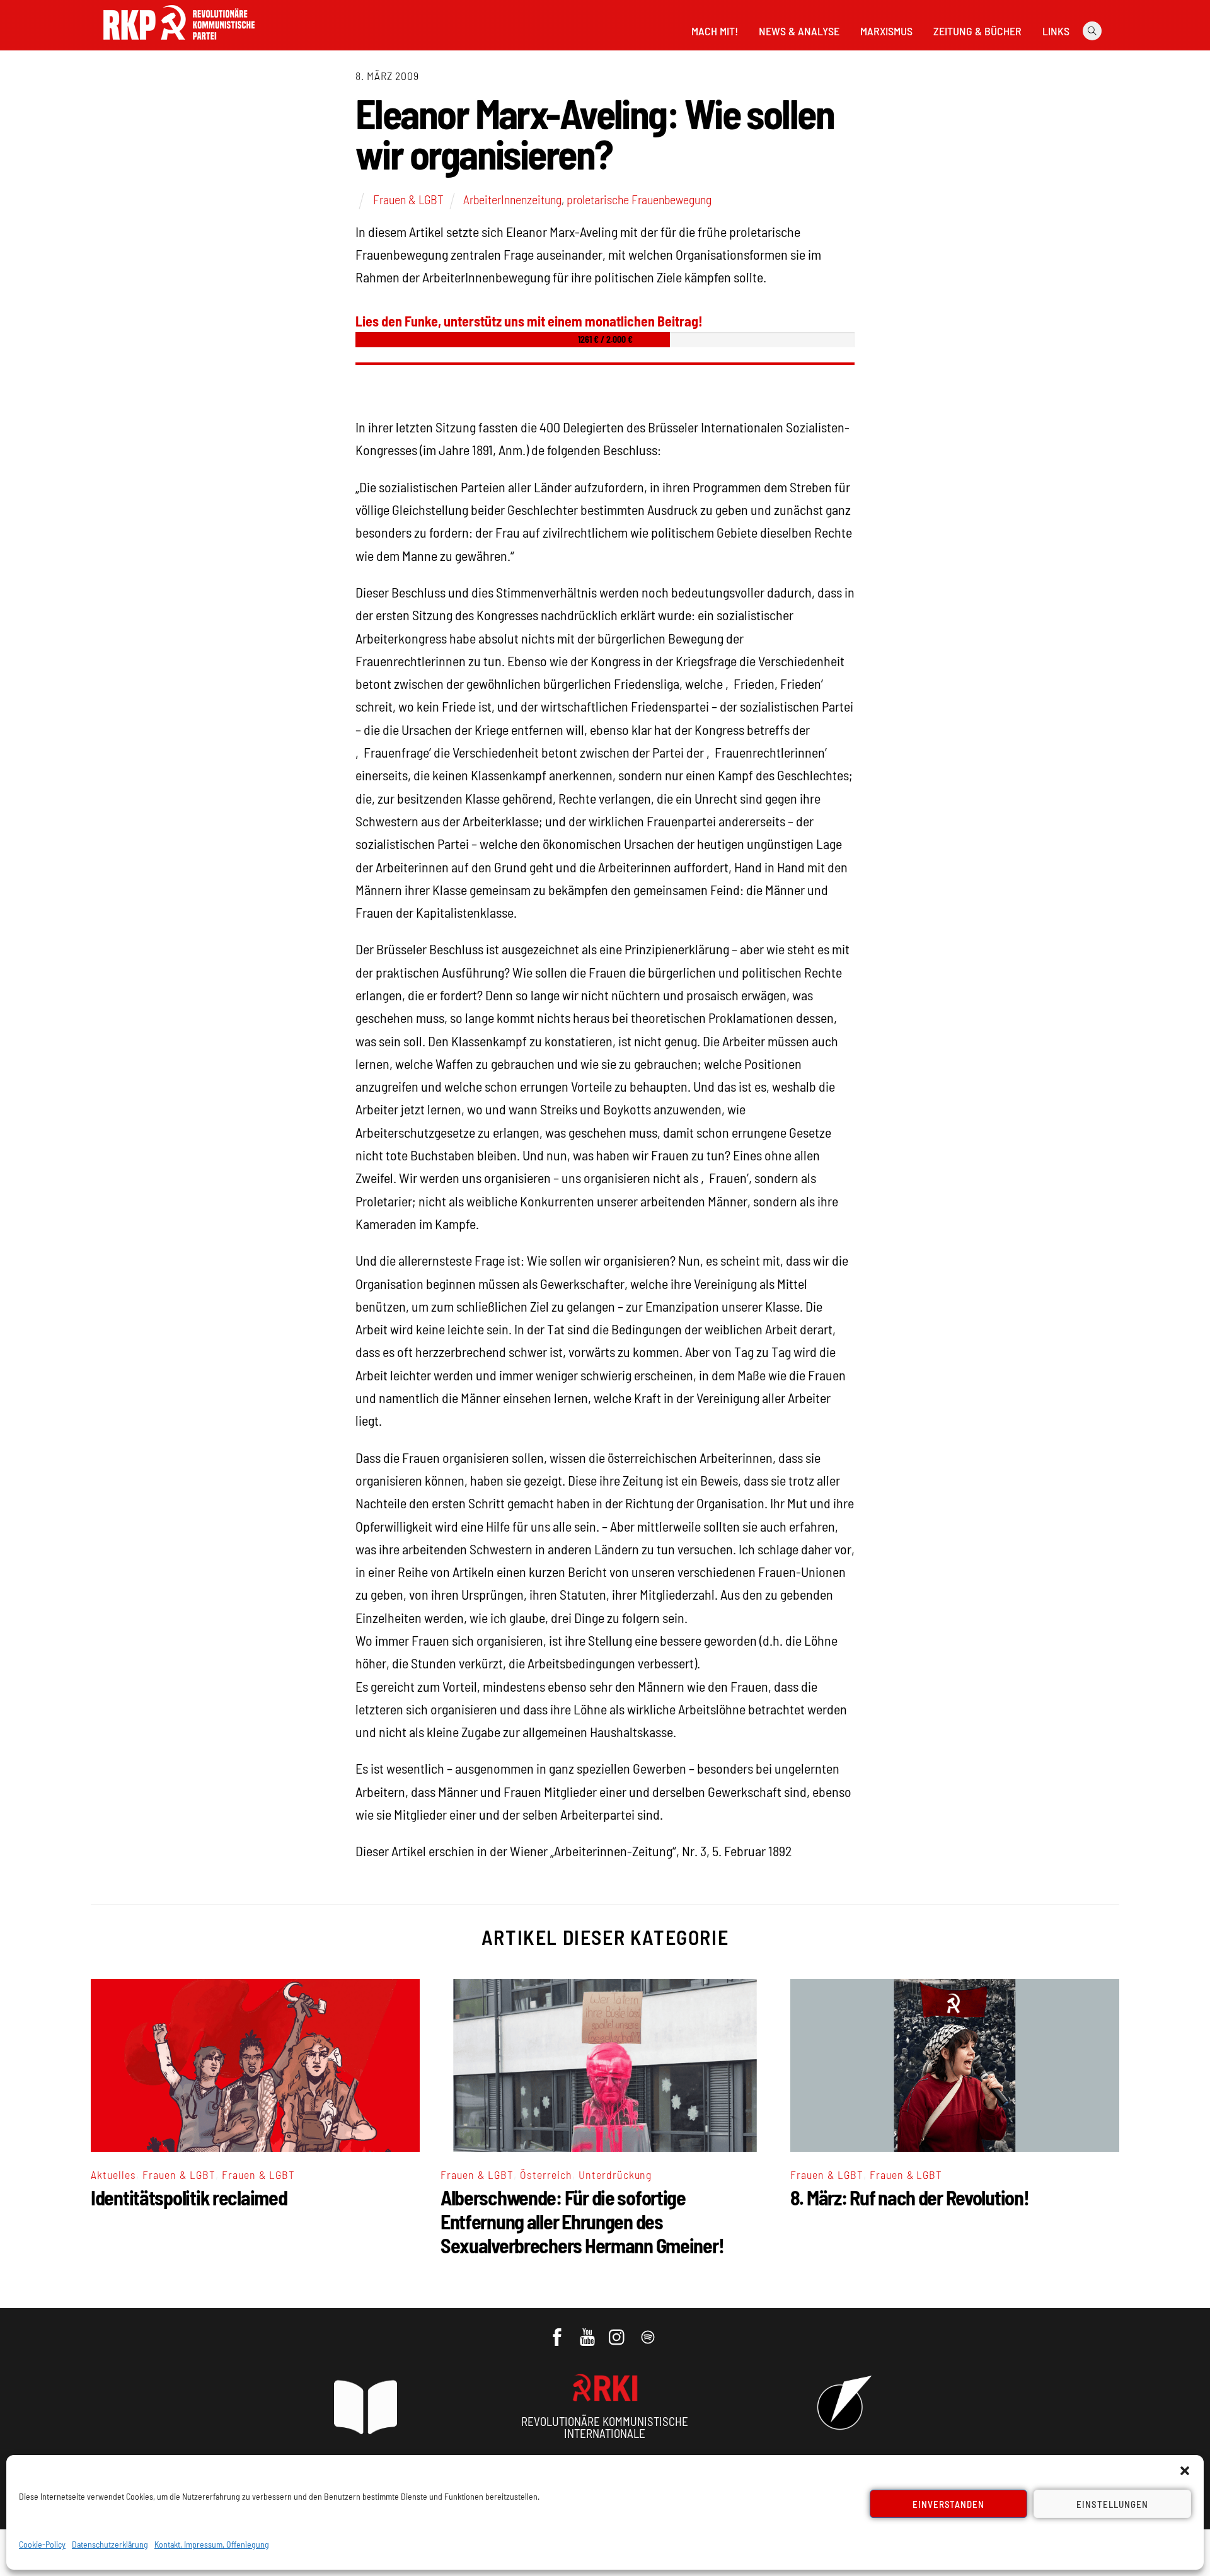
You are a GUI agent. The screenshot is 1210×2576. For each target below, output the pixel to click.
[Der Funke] (179, 43)
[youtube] (588, 2331)
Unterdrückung (615, 2175)
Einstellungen (1112, 2504)
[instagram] (619, 2331)
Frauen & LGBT (408, 199)
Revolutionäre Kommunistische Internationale (605, 2427)
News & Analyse (799, 31)
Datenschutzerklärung (110, 2544)
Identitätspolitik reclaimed (189, 2197)
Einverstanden (949, 2504)
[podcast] (649, 2331)
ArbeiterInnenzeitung (512, 199)
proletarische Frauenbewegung (639, 199)
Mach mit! (715, 31)
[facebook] (558, 2331)
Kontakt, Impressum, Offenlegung (212, 2544)
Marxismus (886, 31)
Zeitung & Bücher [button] (977, 31)
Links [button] (1056, 31)
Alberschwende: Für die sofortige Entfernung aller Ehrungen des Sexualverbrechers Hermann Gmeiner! (582, 2221)
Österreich (546, 2175)
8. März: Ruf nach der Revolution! (910, 2197)
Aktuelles (113, 2175)
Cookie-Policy (42, 2544)
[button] (1185, 2471)
